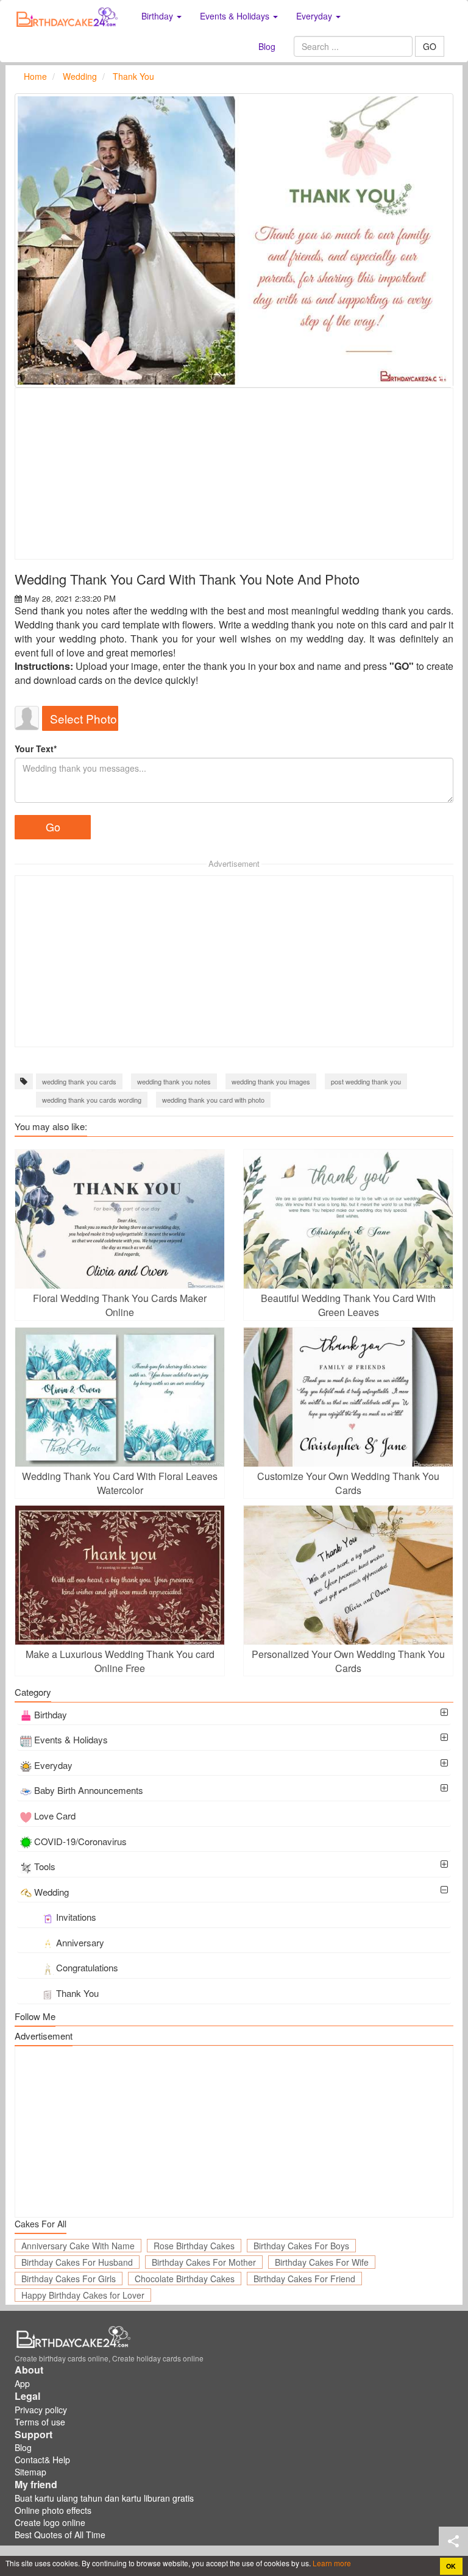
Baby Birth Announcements (89, 1790)
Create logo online (50, 2522)
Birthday (51, 1714)
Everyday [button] (315, 16)
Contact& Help (42, 2460)
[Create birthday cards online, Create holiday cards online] (69, 16)
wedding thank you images (271, 1081)
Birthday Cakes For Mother (204, 2262)
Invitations (76, 1917)
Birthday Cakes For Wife (322, 2262)
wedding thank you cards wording (92, 1100)
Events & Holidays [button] (236, 16)
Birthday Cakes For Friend (304, 2279)
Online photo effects (53, 2510)
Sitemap (30, 2472)
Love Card (55, 1816)
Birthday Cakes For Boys (301, 2246)
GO (430, 46)
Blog (267, 46)
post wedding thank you (366, 1081)
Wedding (51, 1892)
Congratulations (87, 1967)
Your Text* (36, 749)
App (22, 2383)
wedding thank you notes (174, 1081)
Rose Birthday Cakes (194, 2246)
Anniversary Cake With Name (78, 2246)
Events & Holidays (71, 1739)
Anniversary (80, 1942)
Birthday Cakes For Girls (69, 2279)
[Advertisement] (234, 474)
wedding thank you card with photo (213, 1100)
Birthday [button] (158, 16)
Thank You (77, 1993)
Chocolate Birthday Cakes (185, 2279)
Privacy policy (41, 2410)
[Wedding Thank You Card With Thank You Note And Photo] (234, 240)
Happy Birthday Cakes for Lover (83, 2295)
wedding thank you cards (79, 1081)
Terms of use (40, 2422)
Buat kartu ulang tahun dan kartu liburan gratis (104, 2498)
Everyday (53, 1765)
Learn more (331, 2563)
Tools (45, 1866)
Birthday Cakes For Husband (77, 2262)
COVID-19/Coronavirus (80, 1841)
